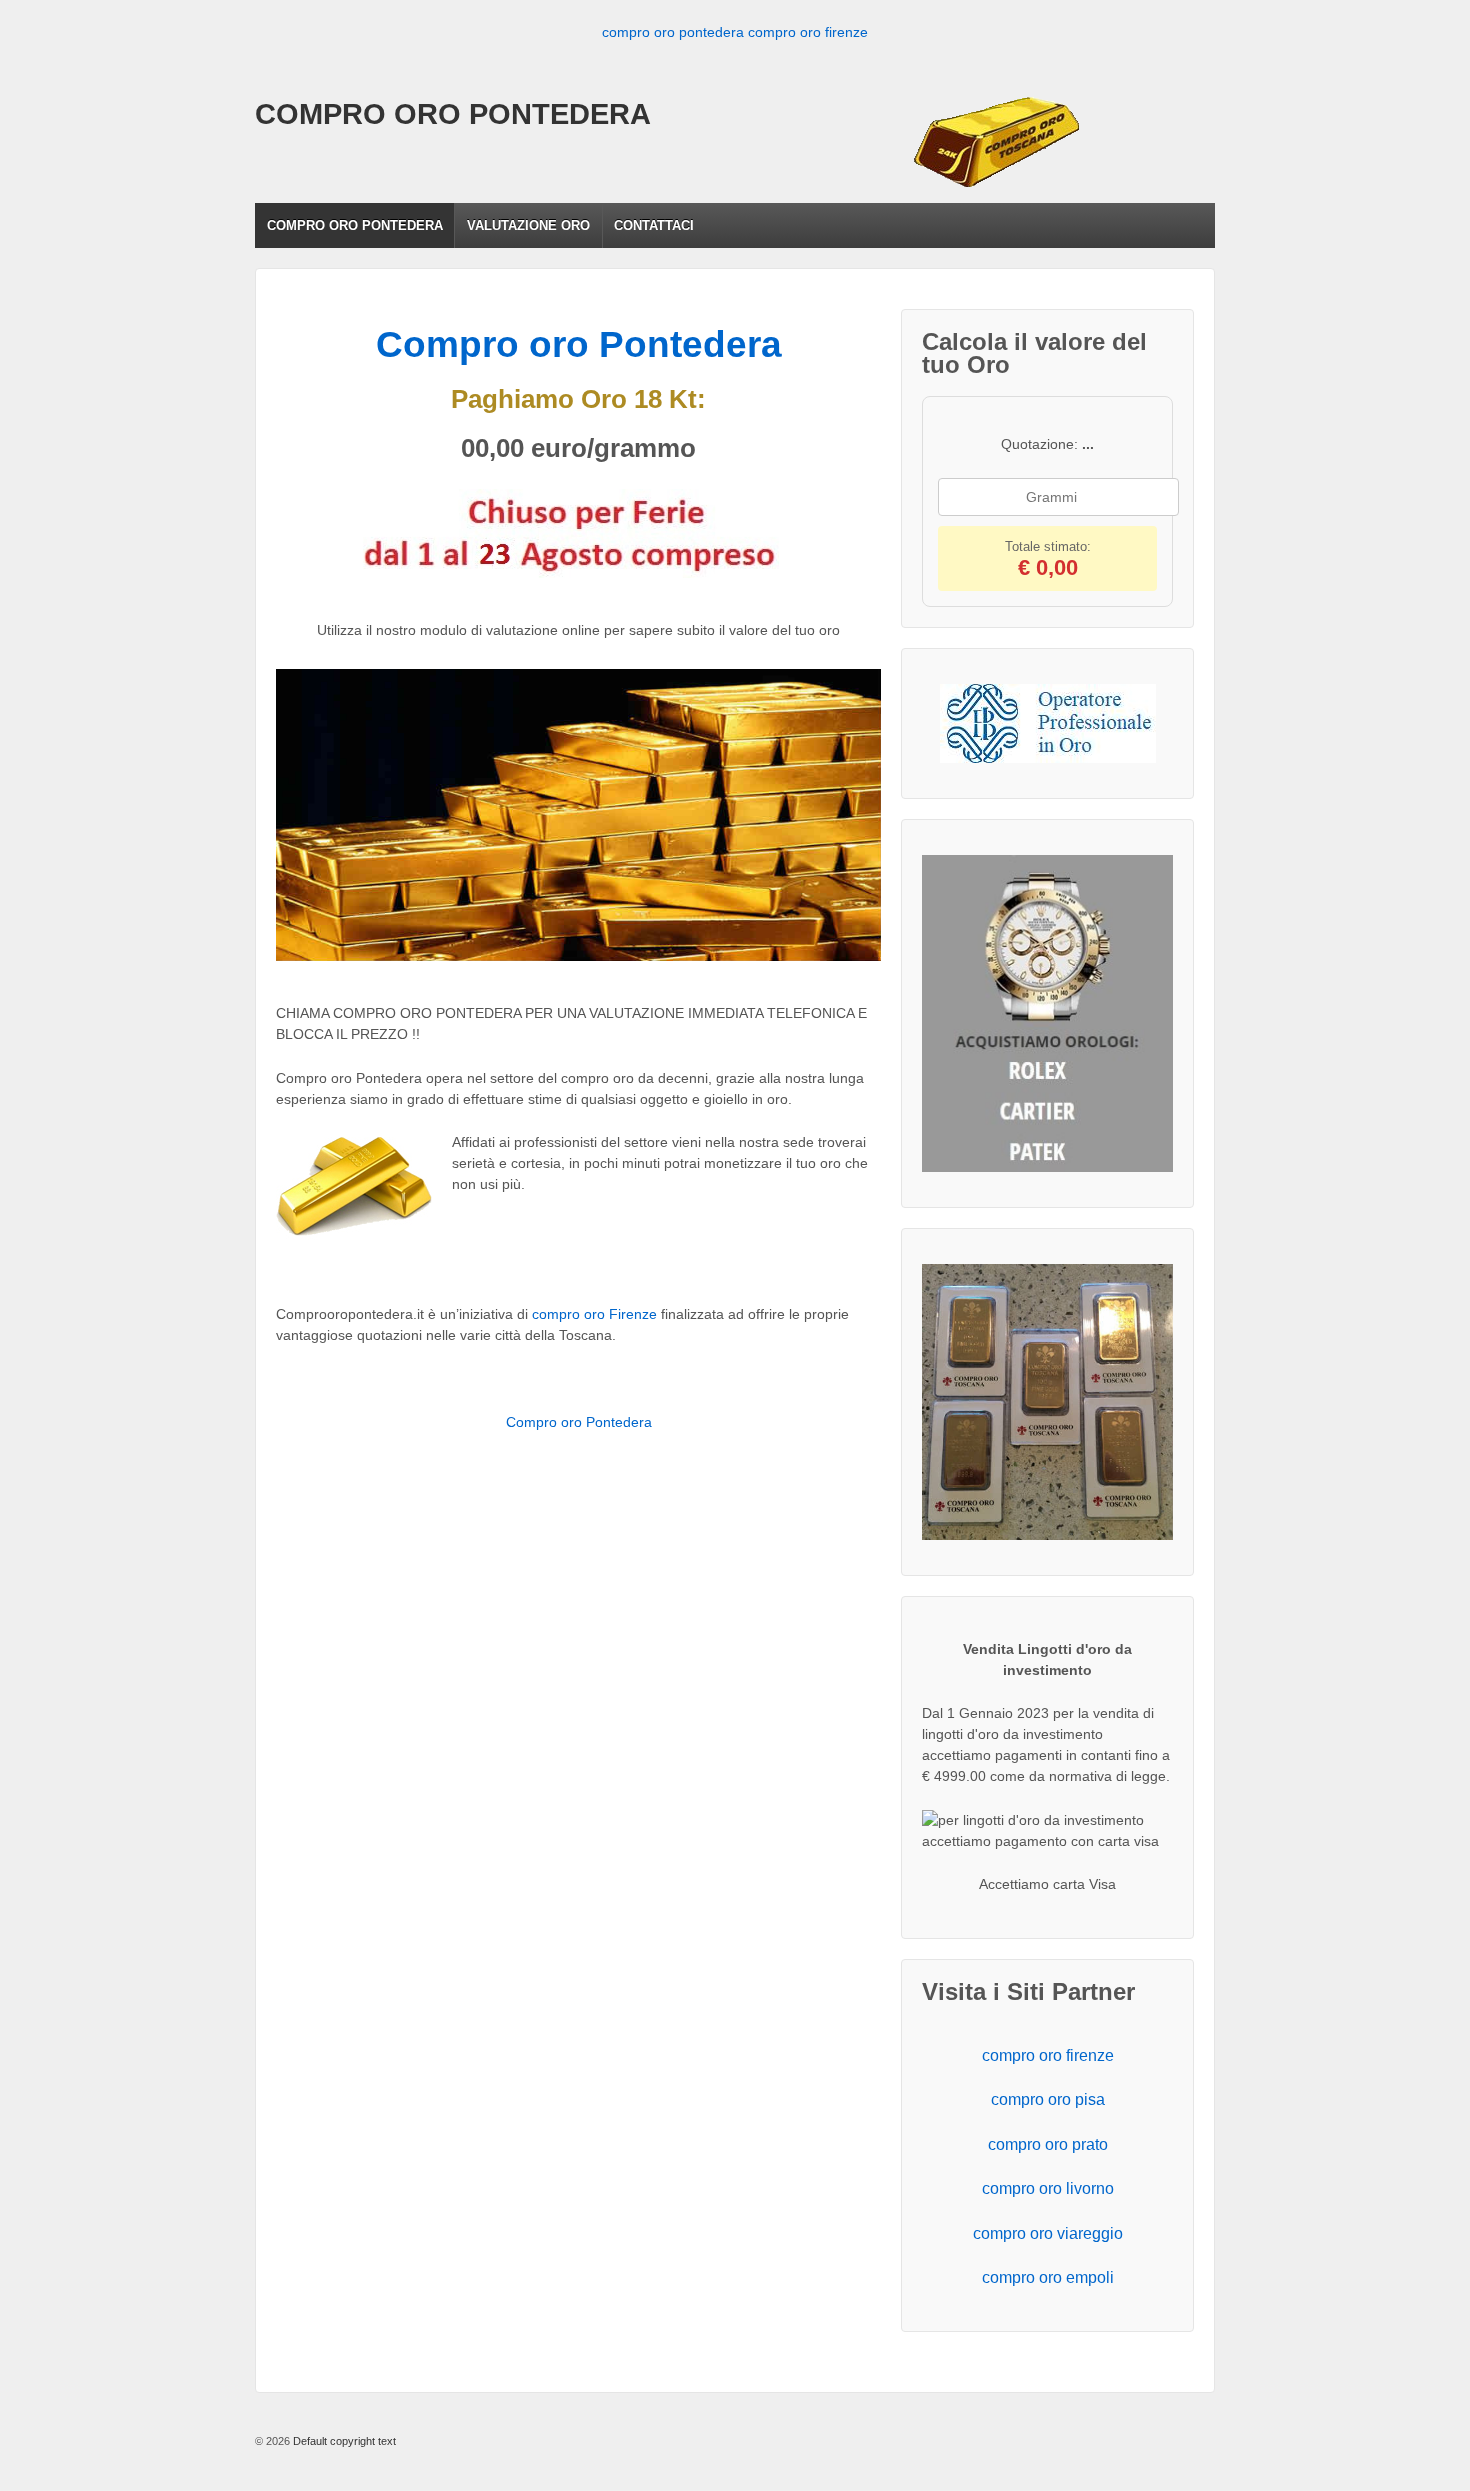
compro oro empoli (1048, 2277)
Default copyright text (343, 2441)
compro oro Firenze (594, 1314)
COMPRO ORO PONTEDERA (453, 114)
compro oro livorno (1048, 2188)
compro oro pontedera (673, 32)
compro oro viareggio (1048, 2233)
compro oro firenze (808, 32)
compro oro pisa (1048, 2099)
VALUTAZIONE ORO (528, 225)
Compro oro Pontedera (579, 344)
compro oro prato (1048, 2144)
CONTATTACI (654, 225)
